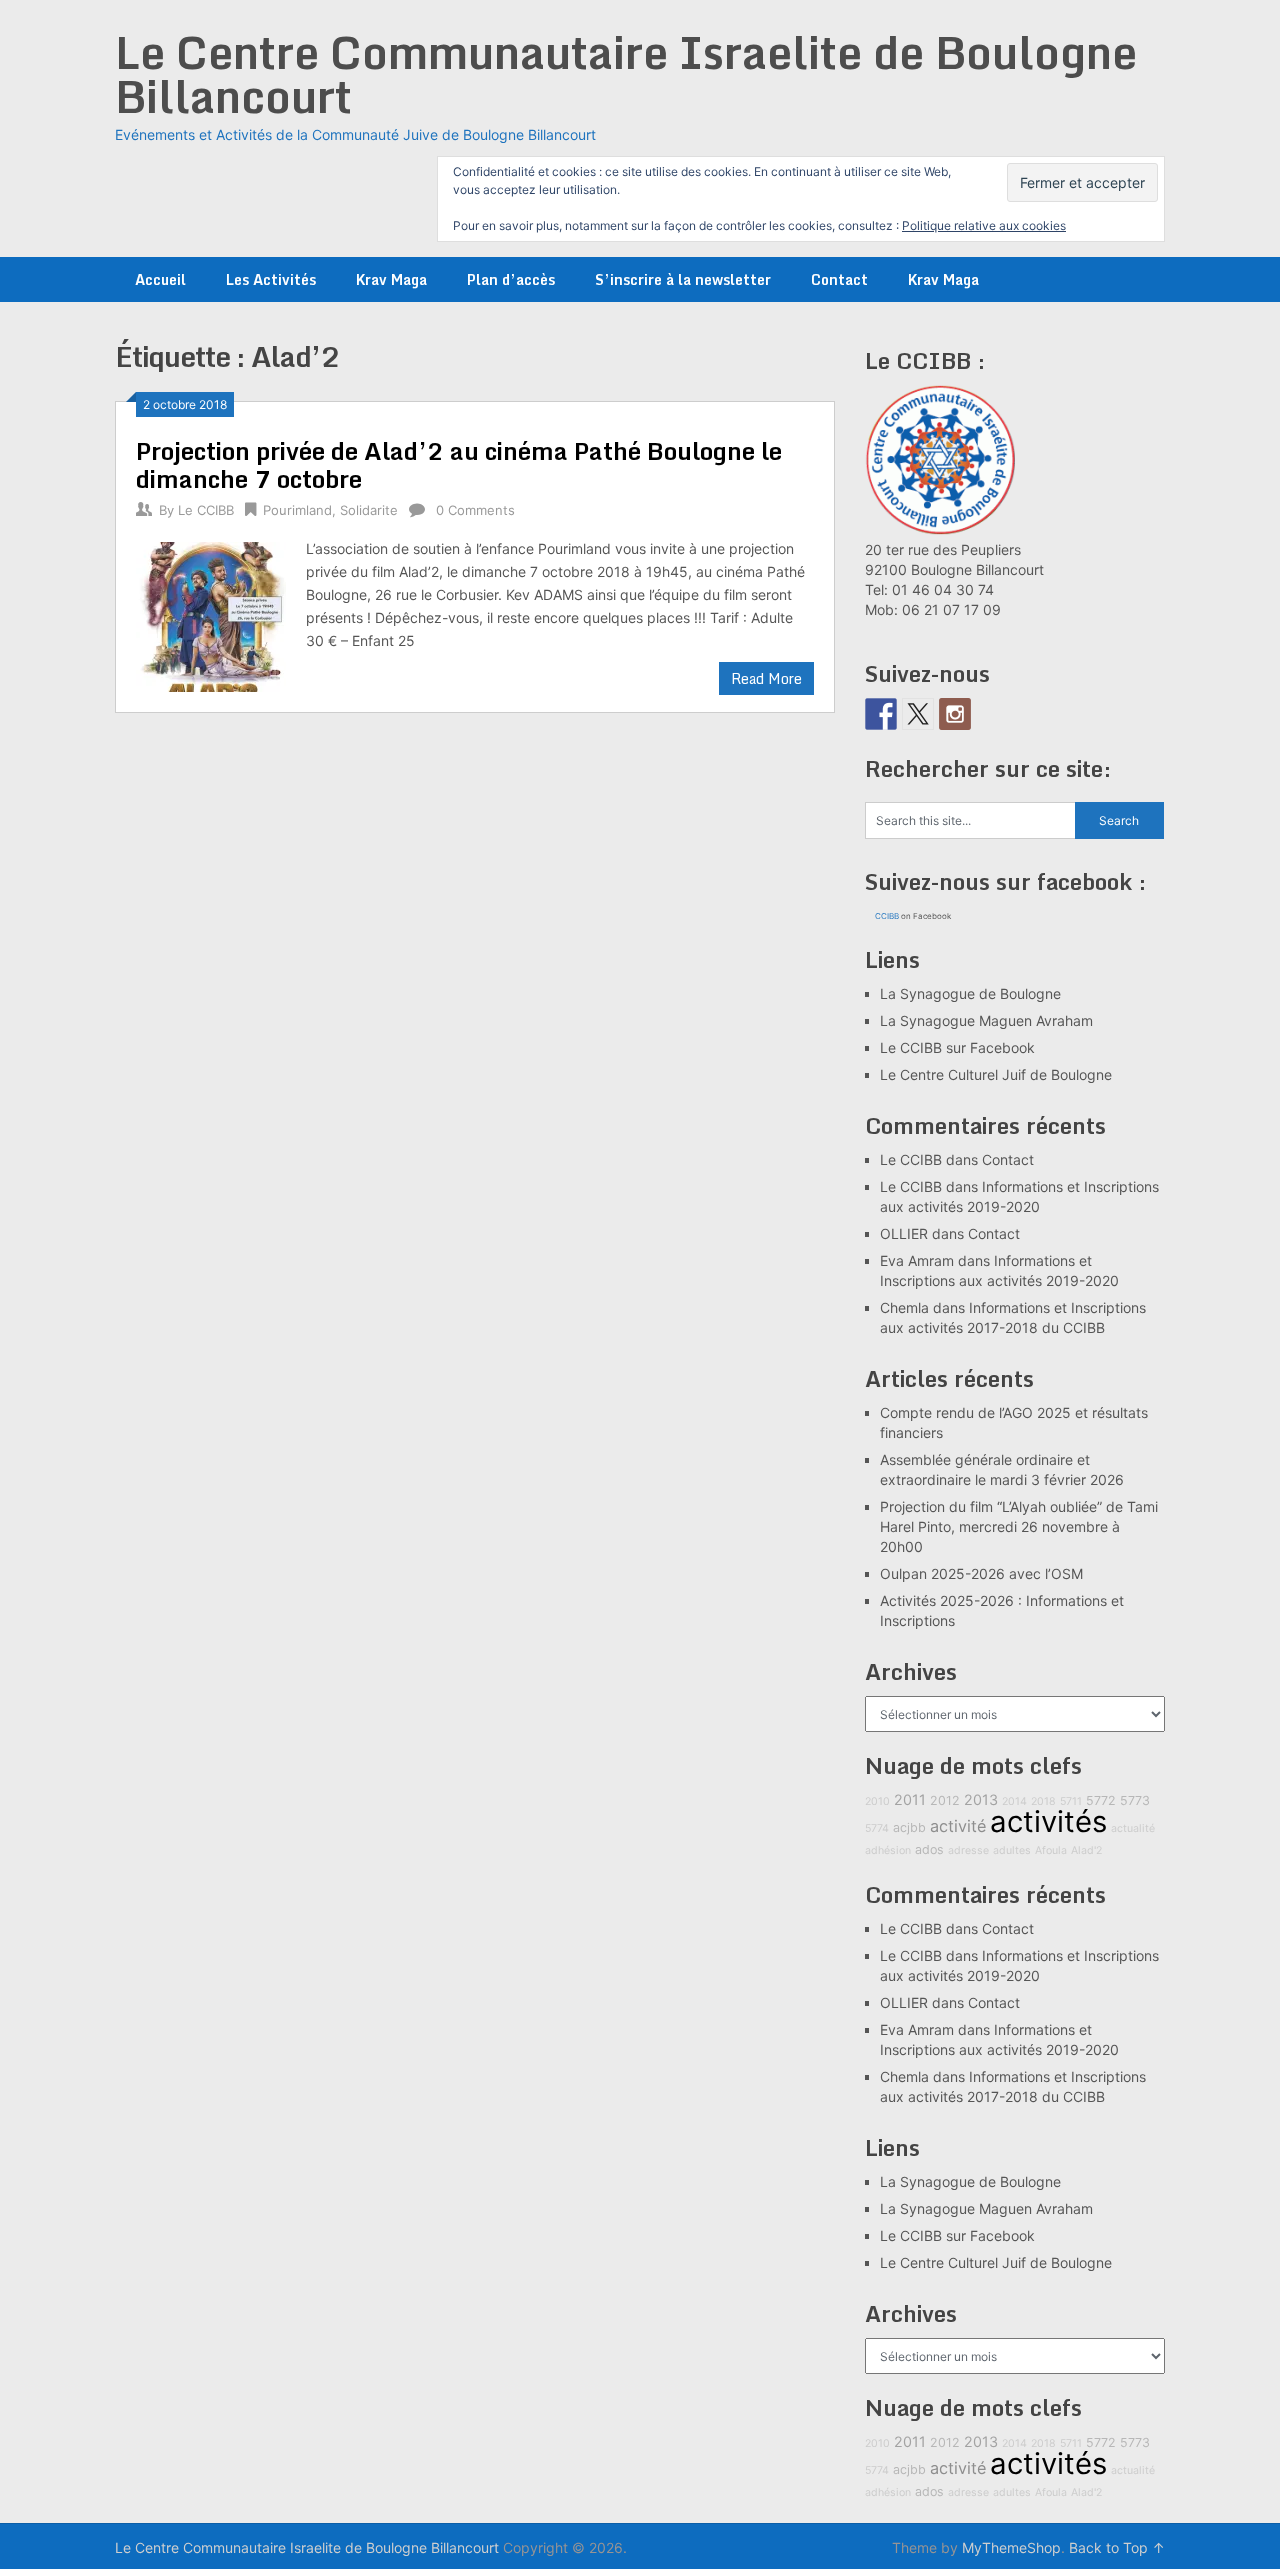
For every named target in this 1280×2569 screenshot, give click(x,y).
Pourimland (297, 510)
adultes (1012, 1850)
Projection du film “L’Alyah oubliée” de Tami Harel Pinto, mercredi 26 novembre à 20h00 (1019, 1526)
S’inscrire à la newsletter (683, 279)
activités (1048, 1821)
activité (958, 1826)
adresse (968, 1850)
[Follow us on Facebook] (881, 714)
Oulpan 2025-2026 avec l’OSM (981, 1573)
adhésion (888, 1850)
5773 (1135, 1800)
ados (929, 1849)
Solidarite (369, 510)
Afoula (1051, 1850)
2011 (910, 1799)
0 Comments (475, 510)
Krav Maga (391, 279)
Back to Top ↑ (1117, 2547)
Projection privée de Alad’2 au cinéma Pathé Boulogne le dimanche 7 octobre (459, 464)
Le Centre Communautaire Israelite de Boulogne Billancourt (626, 74)
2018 (1043, 1801)
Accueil (160, 279)
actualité (1133, 1828)
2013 (981, 1799)
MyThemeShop (1011, 2547)
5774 (877, 1828)
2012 (945, 1800)
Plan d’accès (511, 279)
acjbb (909, 1827)
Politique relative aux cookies (984, 225)
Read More (766, 678)
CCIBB (887, 916)
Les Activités (271, 279)
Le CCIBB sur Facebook (957, 1047)
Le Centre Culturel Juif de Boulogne (996, 1074)
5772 (1101, 1800)
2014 (1014, 1801)
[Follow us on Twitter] (918, 714)
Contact (839, 279)
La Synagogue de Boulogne (970, 993)
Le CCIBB (206, 510)
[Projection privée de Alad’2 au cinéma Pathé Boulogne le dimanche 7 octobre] (211, 614)
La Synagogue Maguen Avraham (986, 1020)
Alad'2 (1086, 1850)
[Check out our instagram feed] (955, 714)
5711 (1071, 1801)
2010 (877, 1801)
